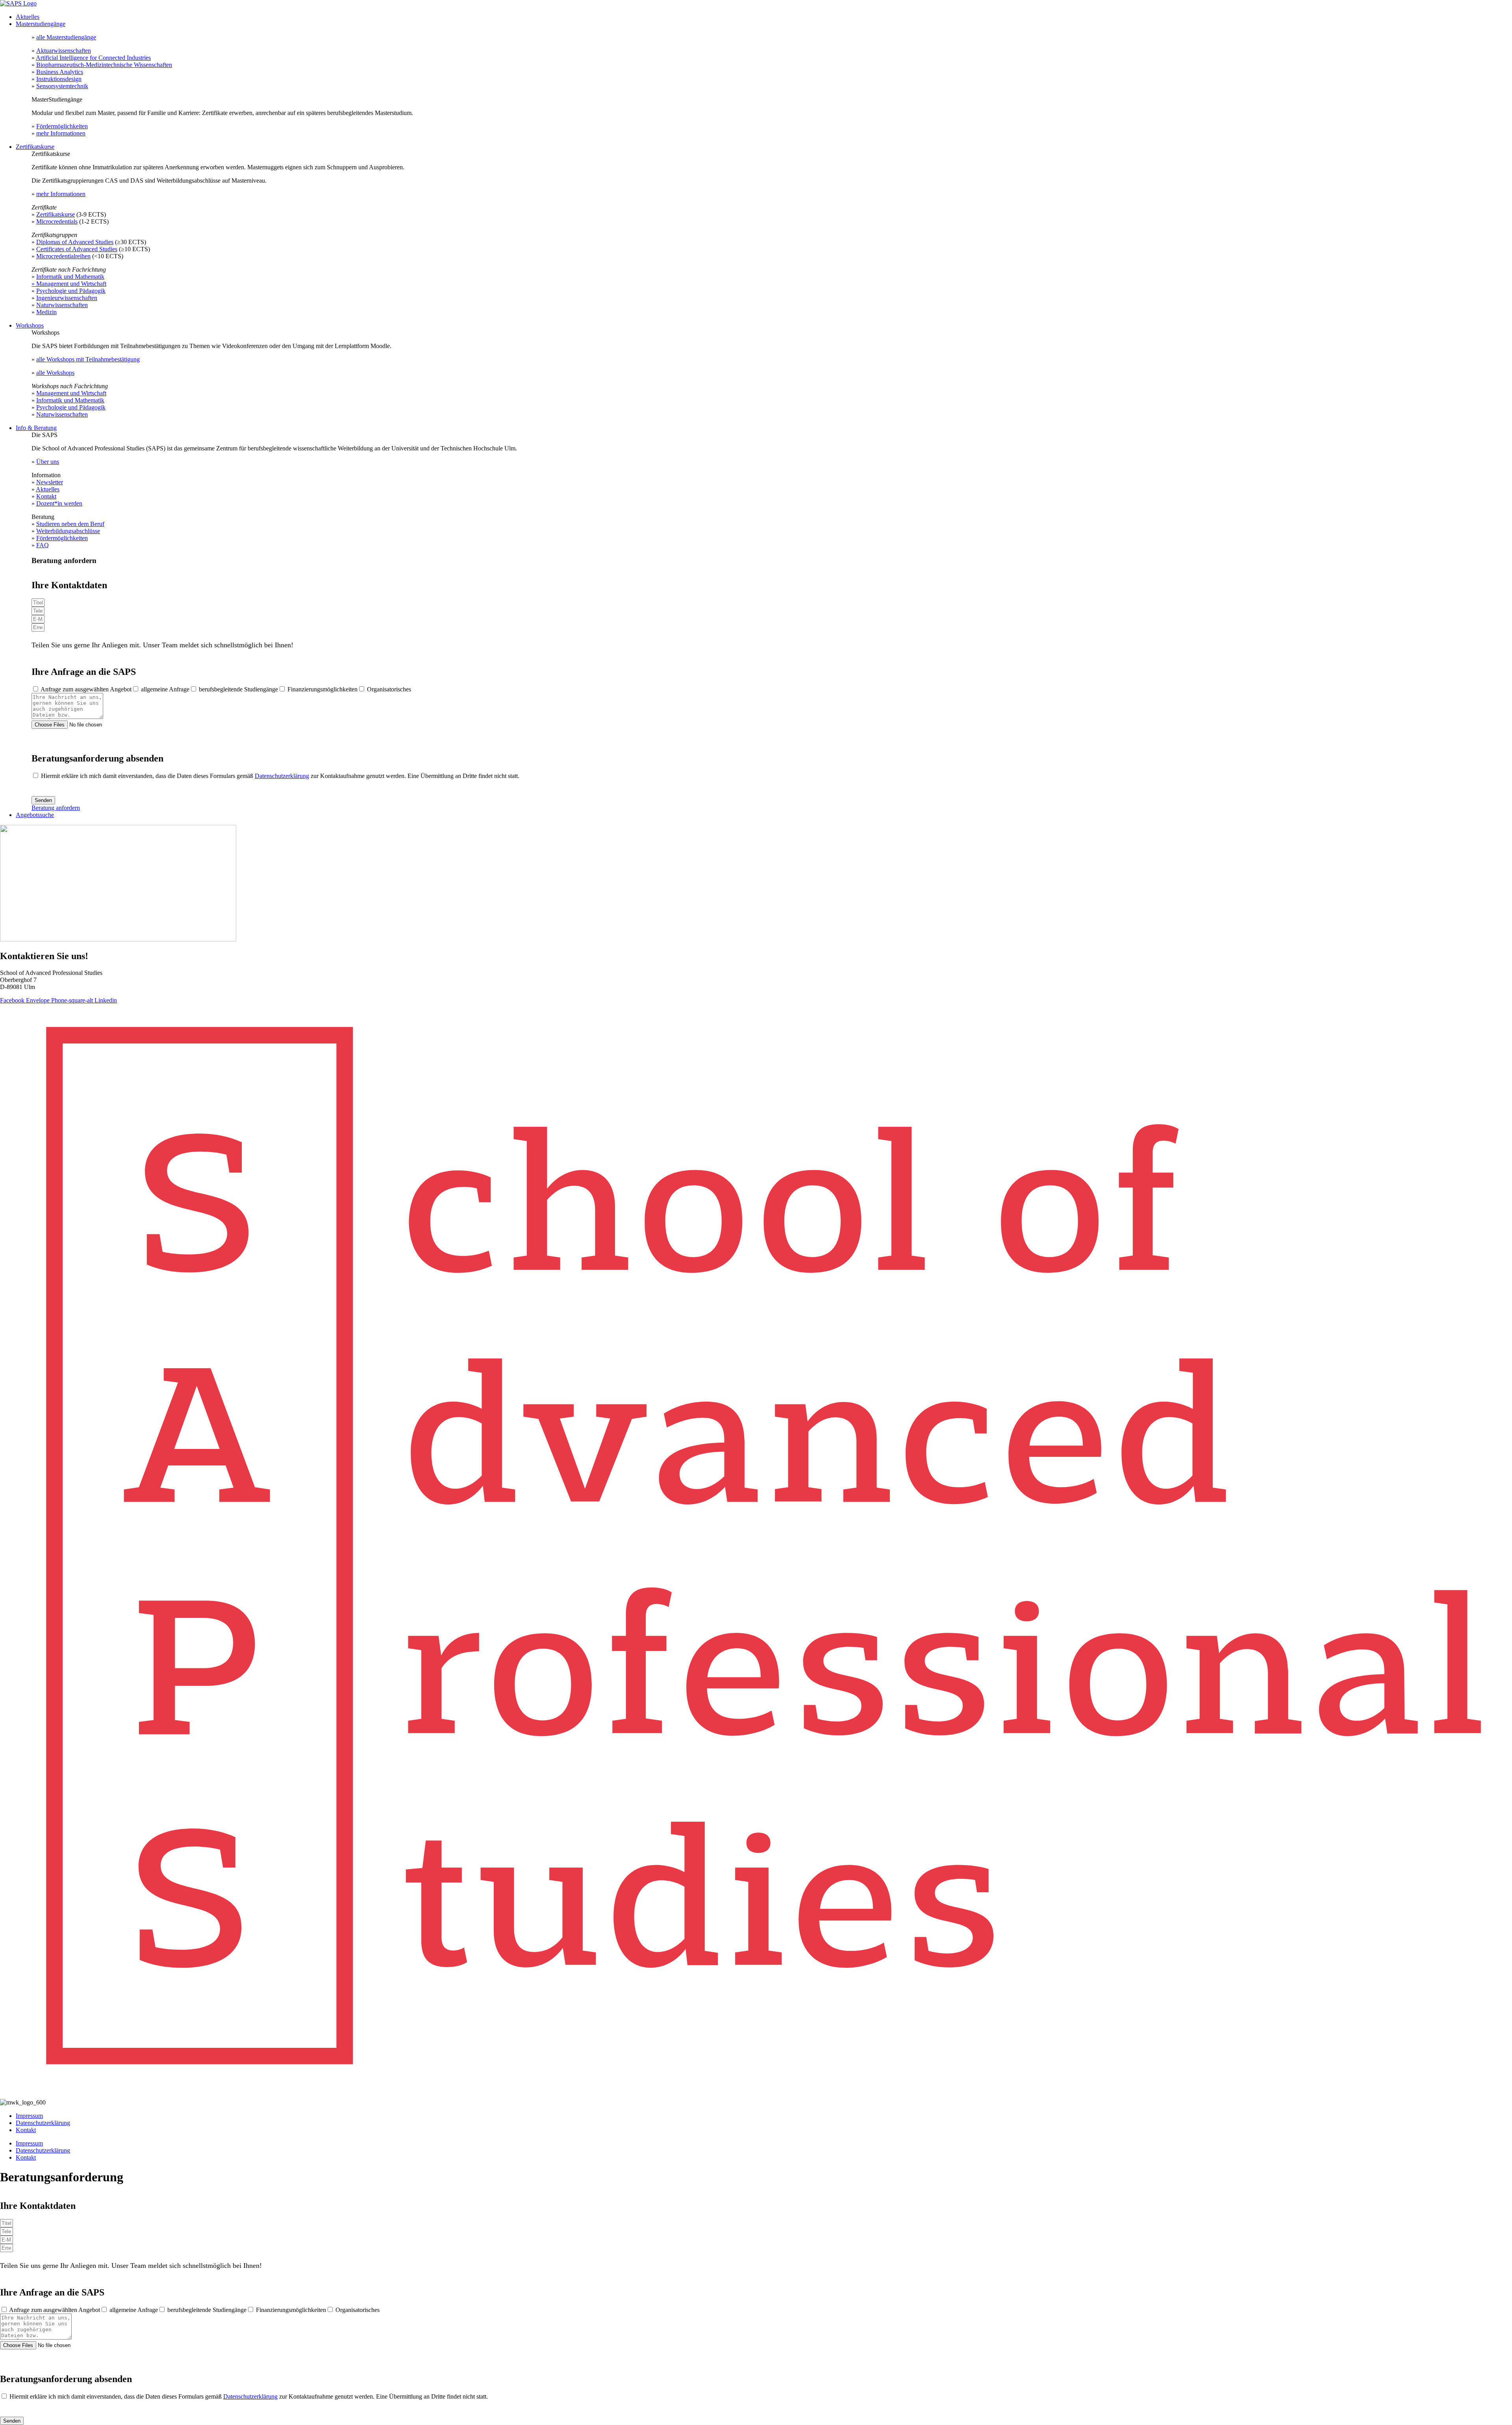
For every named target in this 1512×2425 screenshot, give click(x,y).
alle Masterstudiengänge (66, 37)
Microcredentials (57, 221)
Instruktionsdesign (59, 79)
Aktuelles (28, 17)
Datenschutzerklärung (282, 776)
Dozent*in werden (59, 503)
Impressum (29, 2116)
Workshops (30, 325)
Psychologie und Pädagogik (71, 291)
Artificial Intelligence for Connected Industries (93, 58)
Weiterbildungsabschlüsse (68, 531)
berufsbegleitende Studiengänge (238, 689)
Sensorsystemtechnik (62, 86)
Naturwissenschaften (62, 305)
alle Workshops (55, 373)
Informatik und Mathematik (70, 277)
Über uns (48, 462)
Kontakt (46, 496)
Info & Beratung (36, 428)
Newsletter (50, 482)
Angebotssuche (35, 815)
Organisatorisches (389, 689)
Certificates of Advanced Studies (77, 249)
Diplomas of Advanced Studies (75, 242)
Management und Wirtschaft (71, 393)
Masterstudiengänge (41, 24)
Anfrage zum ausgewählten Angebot (86, 689)
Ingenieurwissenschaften (67, 298)
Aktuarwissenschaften (64, 51)
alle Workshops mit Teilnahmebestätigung (88, 359)
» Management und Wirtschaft (69, 284)
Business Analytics (60, 72)
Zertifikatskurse (35, 147)
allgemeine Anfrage (165, 689)
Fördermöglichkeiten (62, 126)
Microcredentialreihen (63, 256)
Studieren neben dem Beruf (70, 524)
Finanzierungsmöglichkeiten (322, 689)
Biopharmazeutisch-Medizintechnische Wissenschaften (104, 65)
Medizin (46, 312)
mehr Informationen (61, 133)
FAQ (43, 545)
